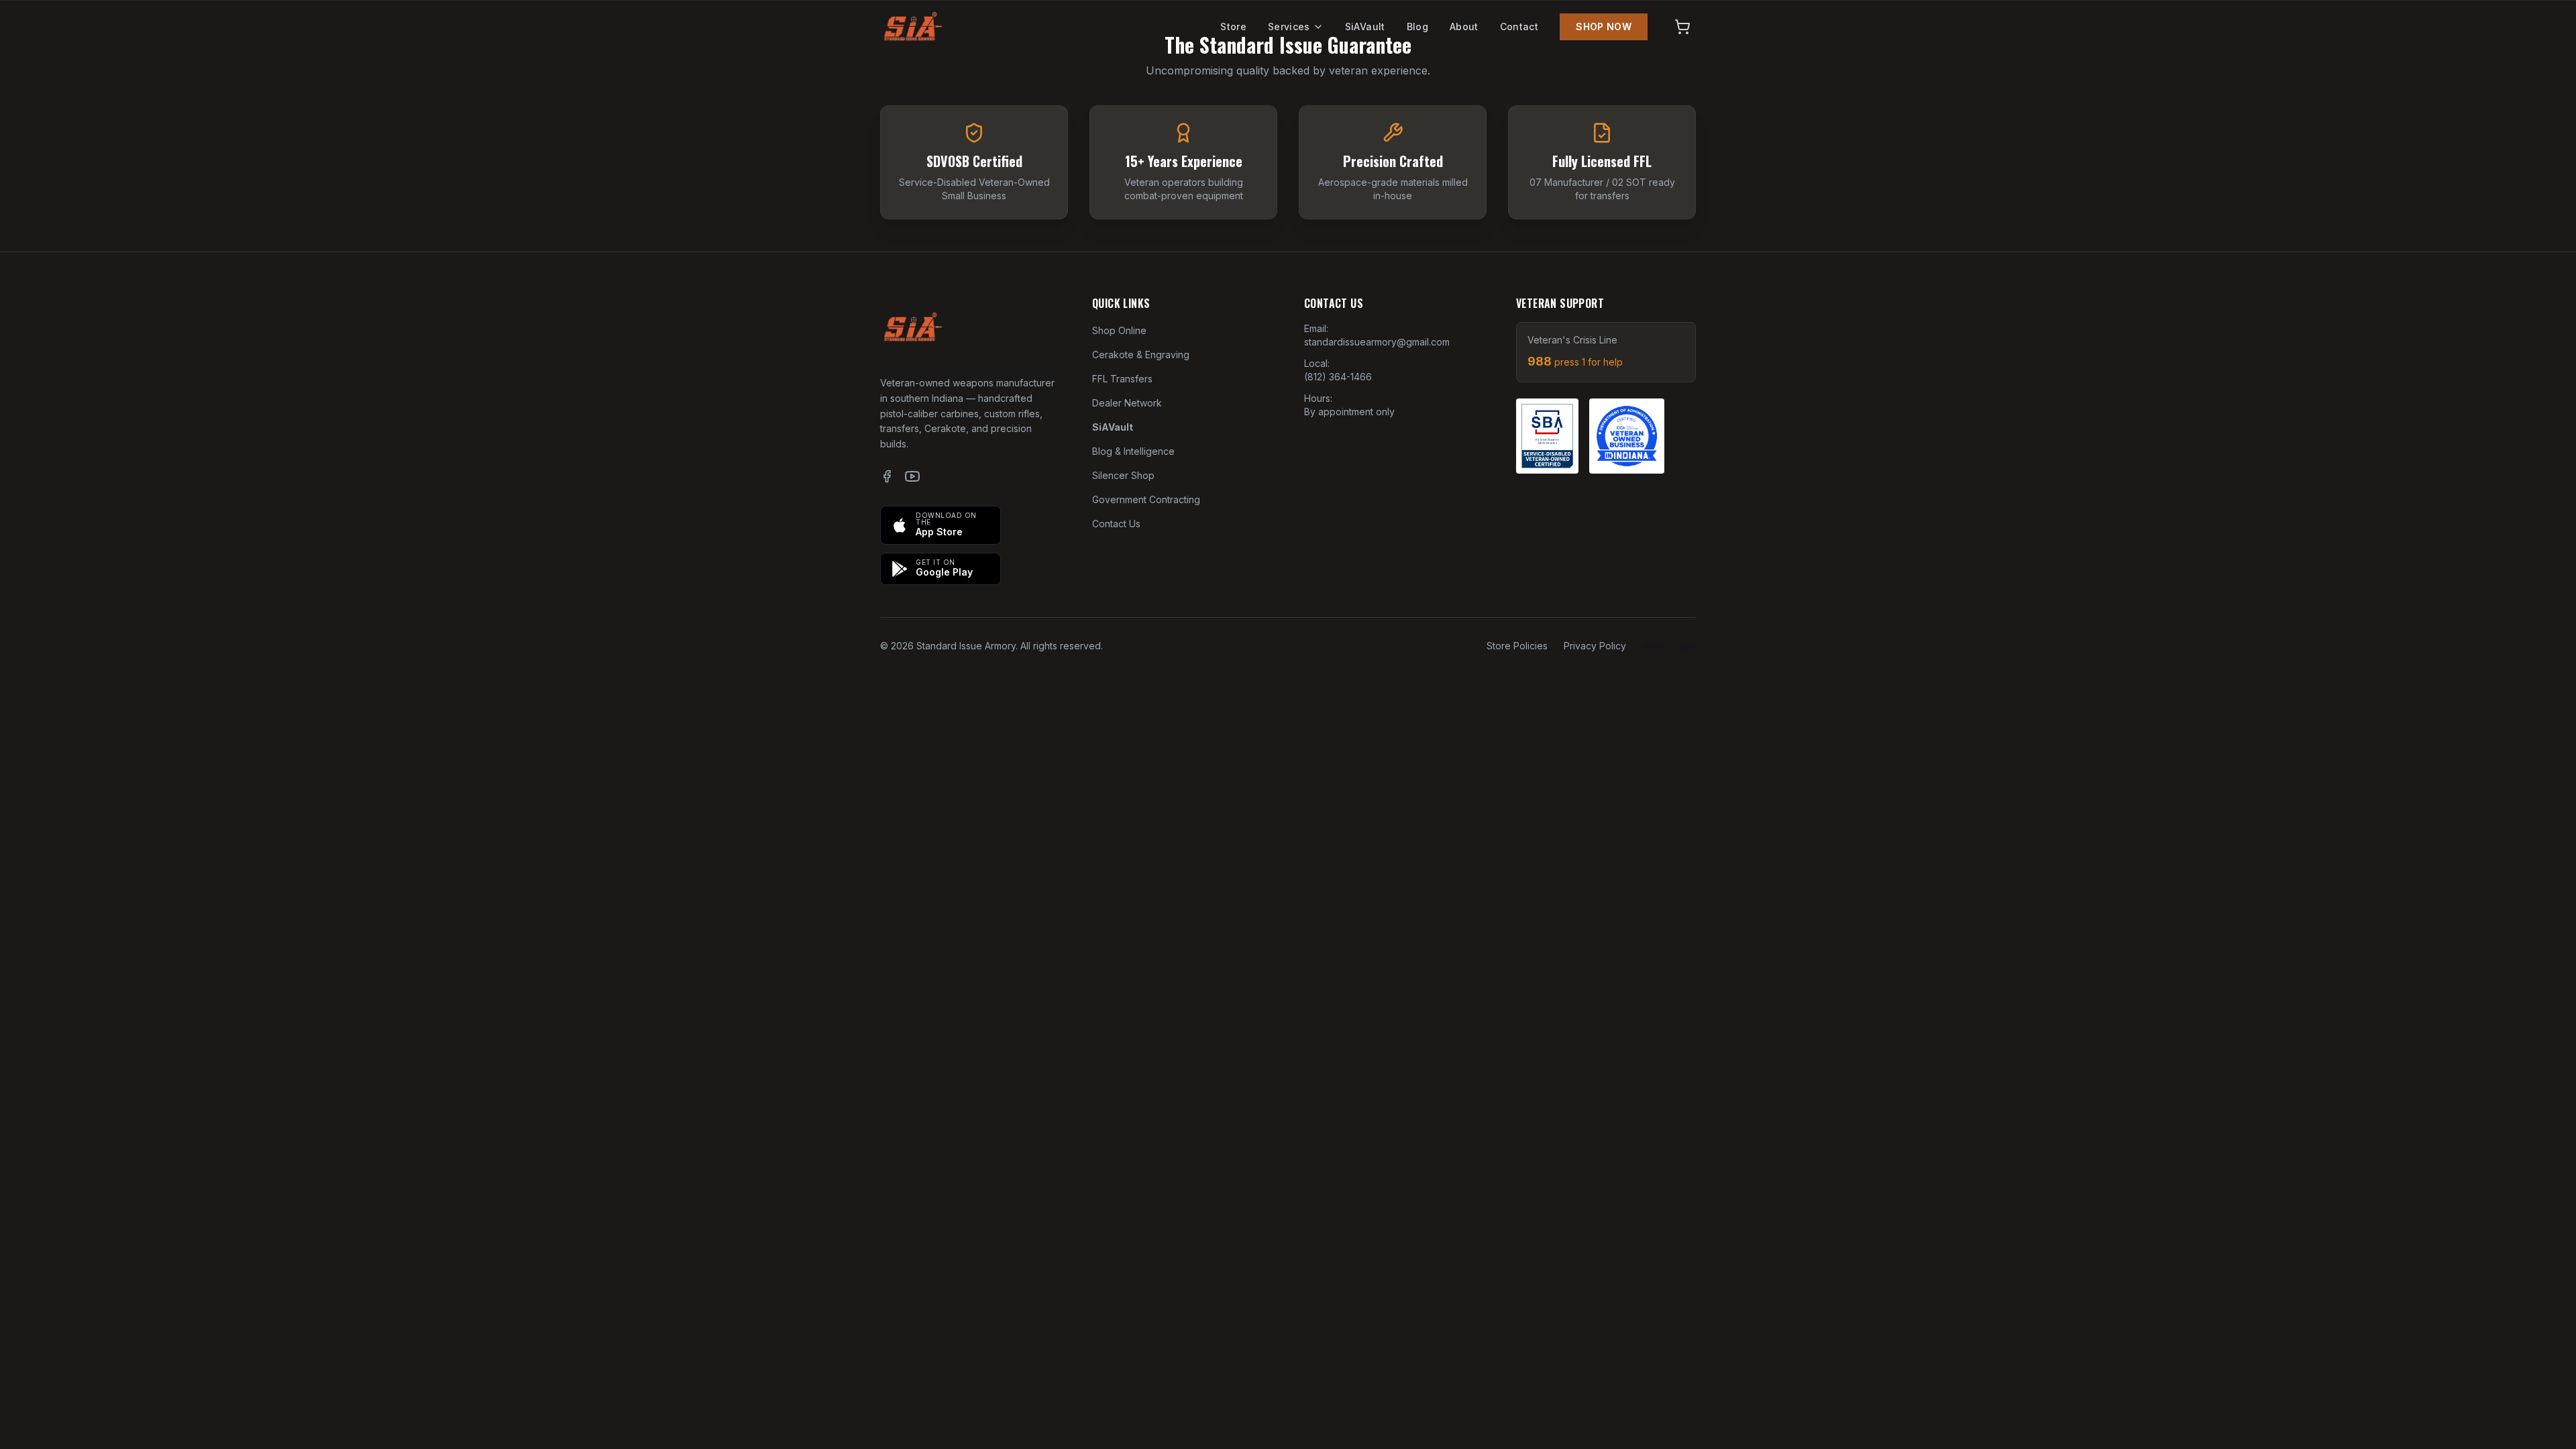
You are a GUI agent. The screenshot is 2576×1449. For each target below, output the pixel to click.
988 (1575, 361)
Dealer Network (1127, 403)
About (1464, 26)
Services (1289, 26)
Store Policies (1517, 646)
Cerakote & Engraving (1141, 355)
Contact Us (1116, 524)
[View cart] (1682, 27)
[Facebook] (887, 476)
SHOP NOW (1604, 26)
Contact (1519, 26)
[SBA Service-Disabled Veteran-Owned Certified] (1547, 436)
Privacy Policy (1595, 646)
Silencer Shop (1123, 475)
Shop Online (1119, 330)
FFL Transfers (1122, 379)
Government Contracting (1146, 499)
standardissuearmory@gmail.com (1377, 342)
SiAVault (1365, 26)
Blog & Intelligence (1133, 451)
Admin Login (1669, 646)
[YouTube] (912, 476)
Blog (1417, 26)
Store (1233, 26)
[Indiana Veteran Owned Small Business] (1627, 436)
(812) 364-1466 (1338, 377)
